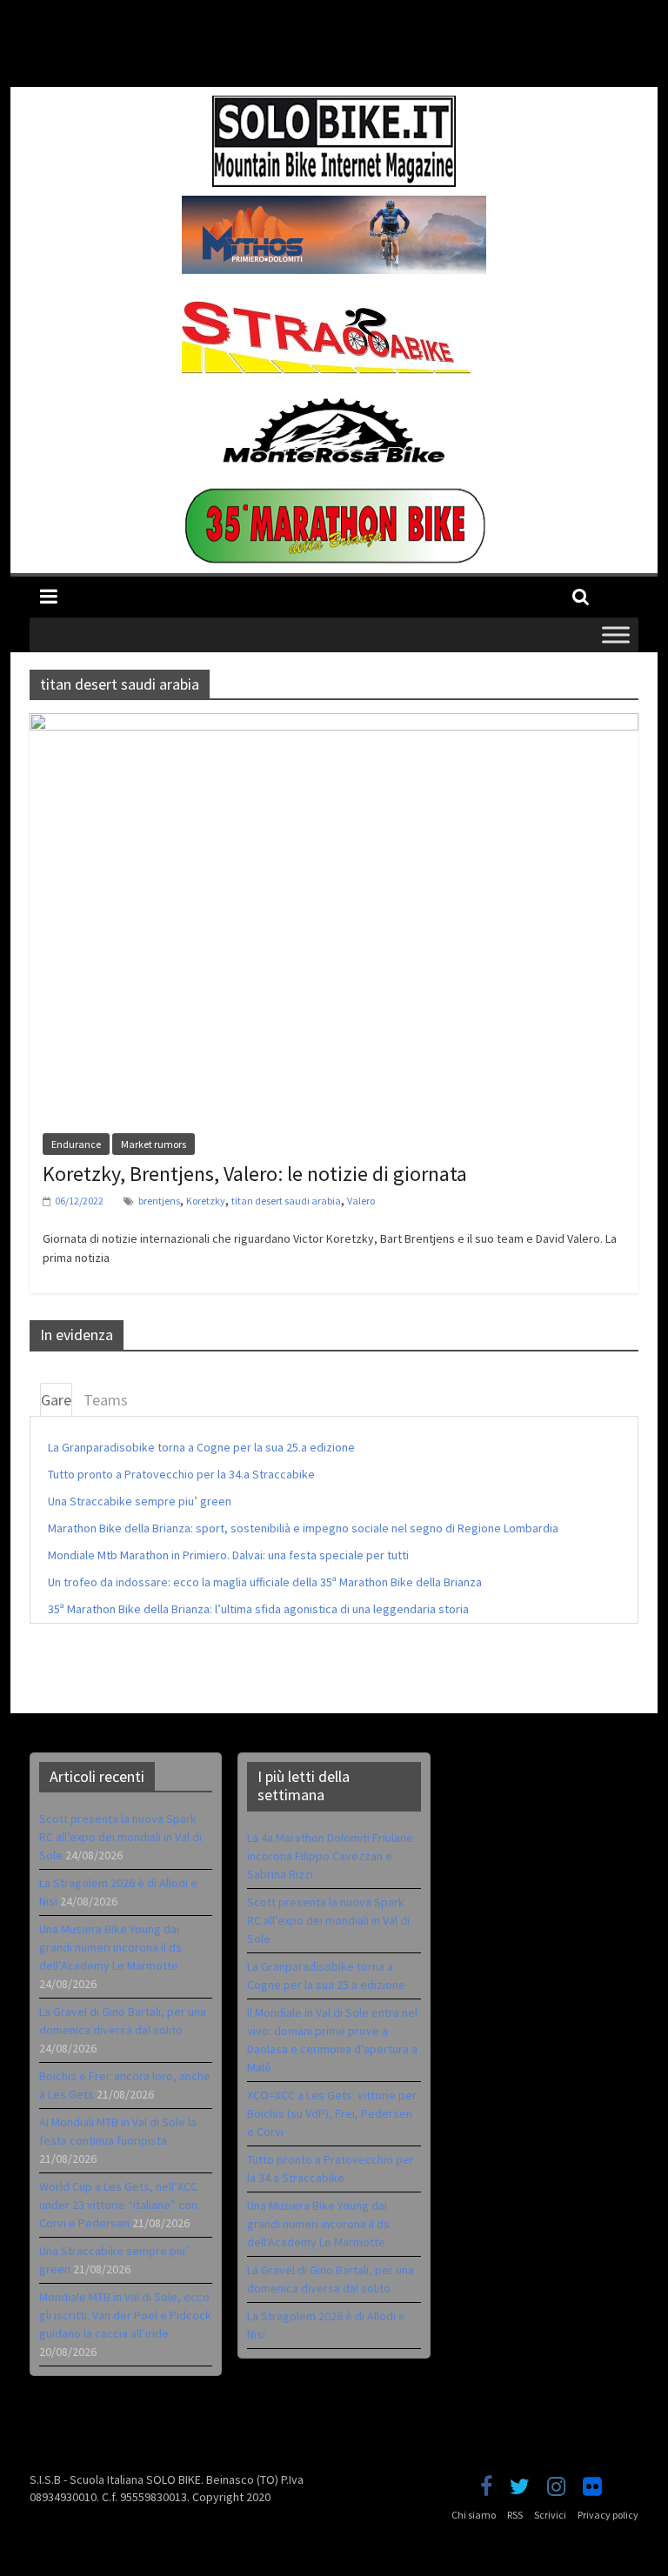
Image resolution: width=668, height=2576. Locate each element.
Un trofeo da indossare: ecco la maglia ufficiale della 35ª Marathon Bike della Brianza (265, 1582)
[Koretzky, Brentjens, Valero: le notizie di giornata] (334, 724)
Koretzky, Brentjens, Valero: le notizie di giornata (255, 1174)
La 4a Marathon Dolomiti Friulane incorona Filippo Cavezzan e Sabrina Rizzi (330, 1856)
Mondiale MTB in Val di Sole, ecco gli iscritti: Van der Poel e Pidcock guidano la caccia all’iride (125, 2315)
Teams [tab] (106, 1400)
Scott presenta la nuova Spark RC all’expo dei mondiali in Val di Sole (120, 1837)
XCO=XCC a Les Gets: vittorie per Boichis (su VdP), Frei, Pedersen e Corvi (332, 2113)
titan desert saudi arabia (286, 1201)
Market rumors (154, 1144)
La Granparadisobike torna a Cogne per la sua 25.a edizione (201, 1447)
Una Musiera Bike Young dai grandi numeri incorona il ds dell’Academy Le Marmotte (110, 1947)
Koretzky (206, 1201)
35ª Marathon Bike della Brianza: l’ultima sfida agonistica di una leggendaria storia (258, 1609)
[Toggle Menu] (616, 634)
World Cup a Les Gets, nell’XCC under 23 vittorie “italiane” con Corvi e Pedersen (118, 2205)
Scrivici (550, 2515)
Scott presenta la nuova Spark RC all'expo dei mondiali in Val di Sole (328, 1920)
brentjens (159, 1201)
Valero (361, 1201)
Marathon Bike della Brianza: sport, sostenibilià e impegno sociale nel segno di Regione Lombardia (303, 1528)
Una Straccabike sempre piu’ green (140, 1501)
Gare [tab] (56, 1400)
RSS (515, 2515)
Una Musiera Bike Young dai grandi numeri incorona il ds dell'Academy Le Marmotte (318, 2224)
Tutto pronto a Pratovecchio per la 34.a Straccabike (181, 1474)
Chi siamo (474, 2515)
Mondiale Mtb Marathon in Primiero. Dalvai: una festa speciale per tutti (228, 1555)
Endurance (76, 1144)
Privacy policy (608, 2515)
